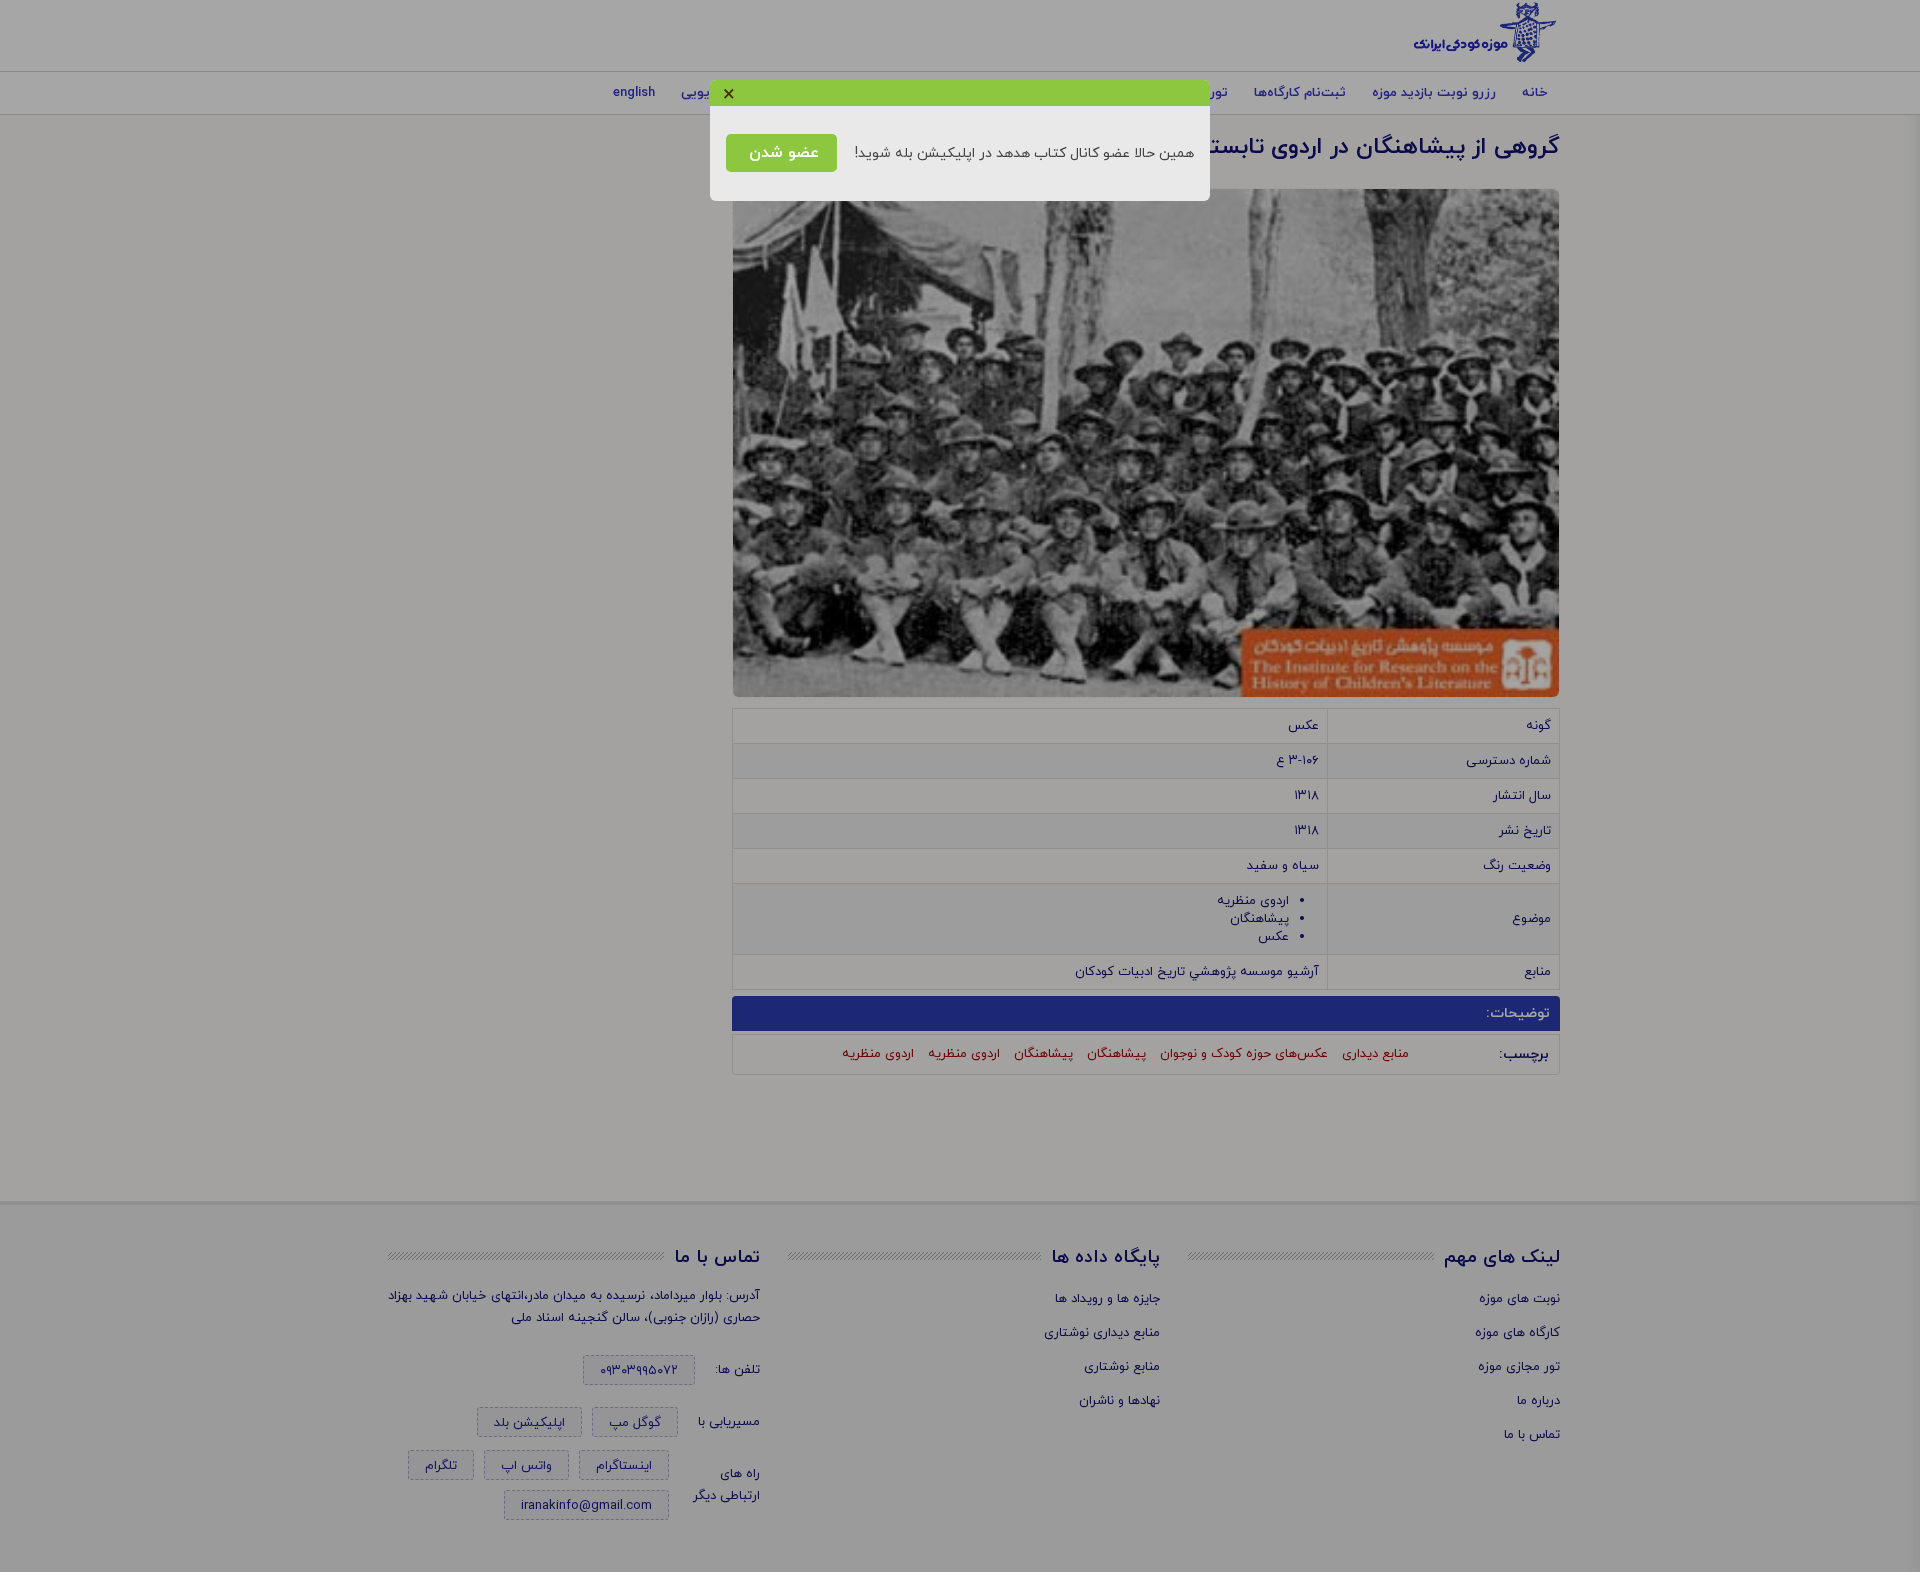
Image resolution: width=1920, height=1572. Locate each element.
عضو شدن (781, 153)
